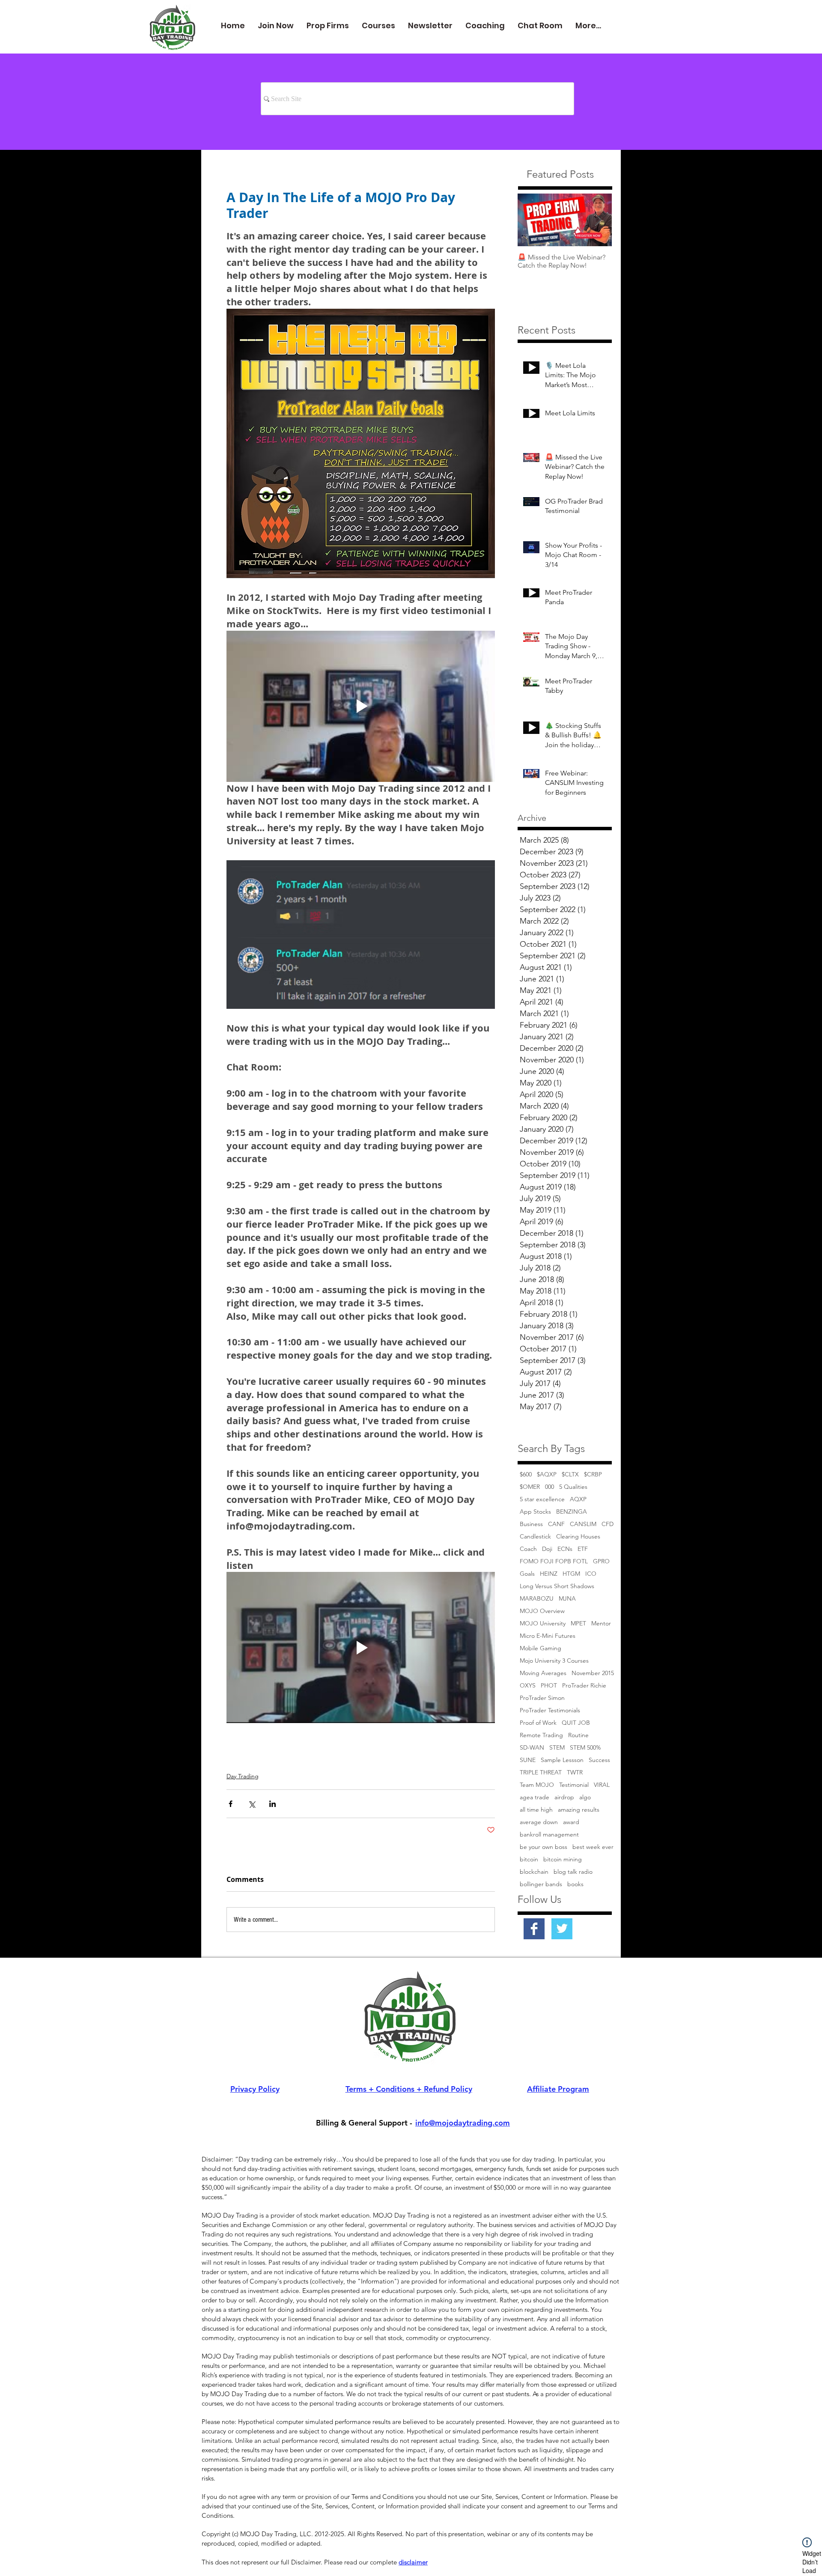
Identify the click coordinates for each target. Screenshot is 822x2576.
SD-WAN (532, 1748)
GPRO (601, 1561)
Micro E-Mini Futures (548, 1636)
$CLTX (570, 1474)
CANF (556, 1524)
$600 (526, 1474)
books (575, 1884)
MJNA (567, 1599)
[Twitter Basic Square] (562, 1929)
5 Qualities (573, 1487)
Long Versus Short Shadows (557, 1586)
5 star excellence (542, 1499)
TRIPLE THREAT (541, 1772)
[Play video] (361, 706)
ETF (583, 1549)
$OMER (530, 1487)
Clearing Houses (578, 1537)
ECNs (565, 1549)
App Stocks (535, 1512)
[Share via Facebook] (231, 1804)
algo (585, 1797)
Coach (528, 1549)
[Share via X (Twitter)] (252, 1804)
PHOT (549, 1686)
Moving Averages (543, 1673)
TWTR (575, 1772)
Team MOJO (537, 1785)
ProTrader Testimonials (550, 1710)
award (571, 1822)
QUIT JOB (576, 1723)
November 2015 (593, 1673)
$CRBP (593, 1474)
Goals (527, 1574)
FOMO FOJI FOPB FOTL (554, 1561)
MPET (578, 1623)
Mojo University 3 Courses (554, 1661)
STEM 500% (585, 1748)
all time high (536, 1810)
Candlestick (535, 1537)
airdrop (564, 1797)
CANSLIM (583, 1524)
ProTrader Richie (584, 1686)
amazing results (579, 1810)
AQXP (578, 1499)
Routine (578, 1735)
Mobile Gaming (541, 1648)
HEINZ (549, 1574)
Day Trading (243, 1776)
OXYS (528, 1686)
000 (549, 1487)
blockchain (534, 1872)
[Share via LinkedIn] (273, 1804)
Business (531, 1524)
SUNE (528, 1760)
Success (599, 1760)
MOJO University (543, 1623)
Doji (547, 1549)
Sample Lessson (562, 1760)
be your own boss (544, 1847)
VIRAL (602, 1785)
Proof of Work (538, 1723)
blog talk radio (573, 1872)
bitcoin (529, 1859)
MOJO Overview (542, 1611)
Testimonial (574, 1785)
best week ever (593, 1847)
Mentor (601, 1623)
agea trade (535, 1797)
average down (539, 1822)
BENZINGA (572, 1512)
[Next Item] (598, 220)
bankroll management (549, 1835)
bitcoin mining (563, 1859)
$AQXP (547, 1474)
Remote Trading (541, 1735)
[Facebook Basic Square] (534, 1929)
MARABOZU (537, 1599)
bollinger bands (541, 1884)
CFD (608, 1524)
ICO (591, 1574)
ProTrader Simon (542, 1698)
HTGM (571, 1574)
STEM (557, 1748)
